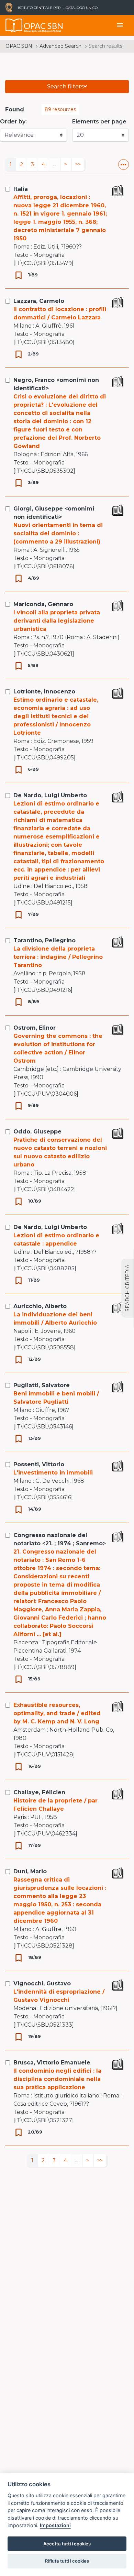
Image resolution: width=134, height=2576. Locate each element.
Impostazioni (55, 2525)
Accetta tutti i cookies (67, 2544)
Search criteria (127, 1288)
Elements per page (99, 122)
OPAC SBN (19, 46)
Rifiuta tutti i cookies (67, 2561)
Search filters (65, 86)
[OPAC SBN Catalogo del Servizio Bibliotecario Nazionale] (14, 25)
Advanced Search (60, 46)
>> (78, 164)
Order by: (13, 122)
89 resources (60, 109)
